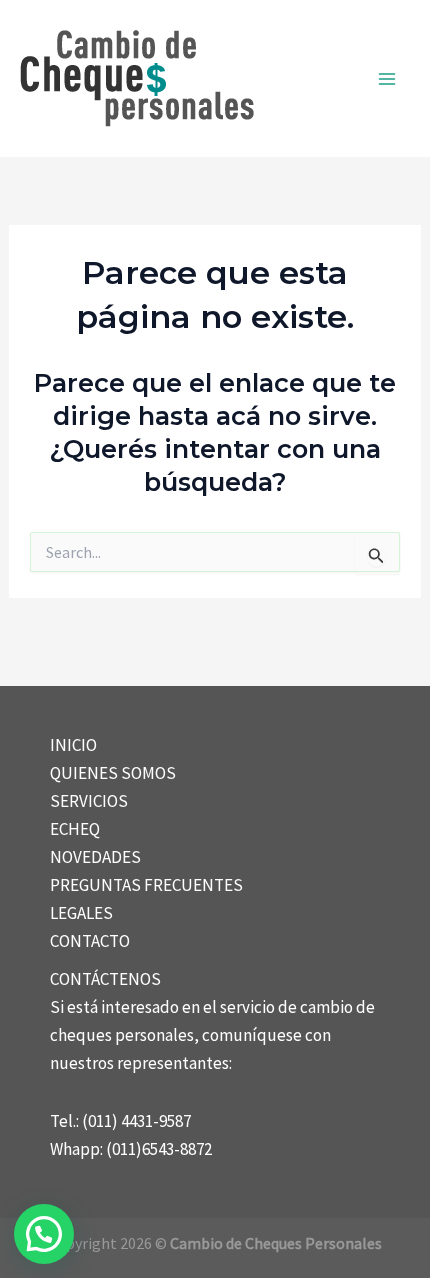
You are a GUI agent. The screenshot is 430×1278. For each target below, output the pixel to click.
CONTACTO (90, 941)
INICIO (73, 745)
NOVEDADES (95, 857)
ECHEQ (75, 829)
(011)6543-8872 (159, 1149)
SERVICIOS (89, 801)
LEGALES (81, 913)
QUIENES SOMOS (113, 773)
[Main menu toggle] (388, 79)
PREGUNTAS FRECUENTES (146, 885)
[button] (44, 1234)
